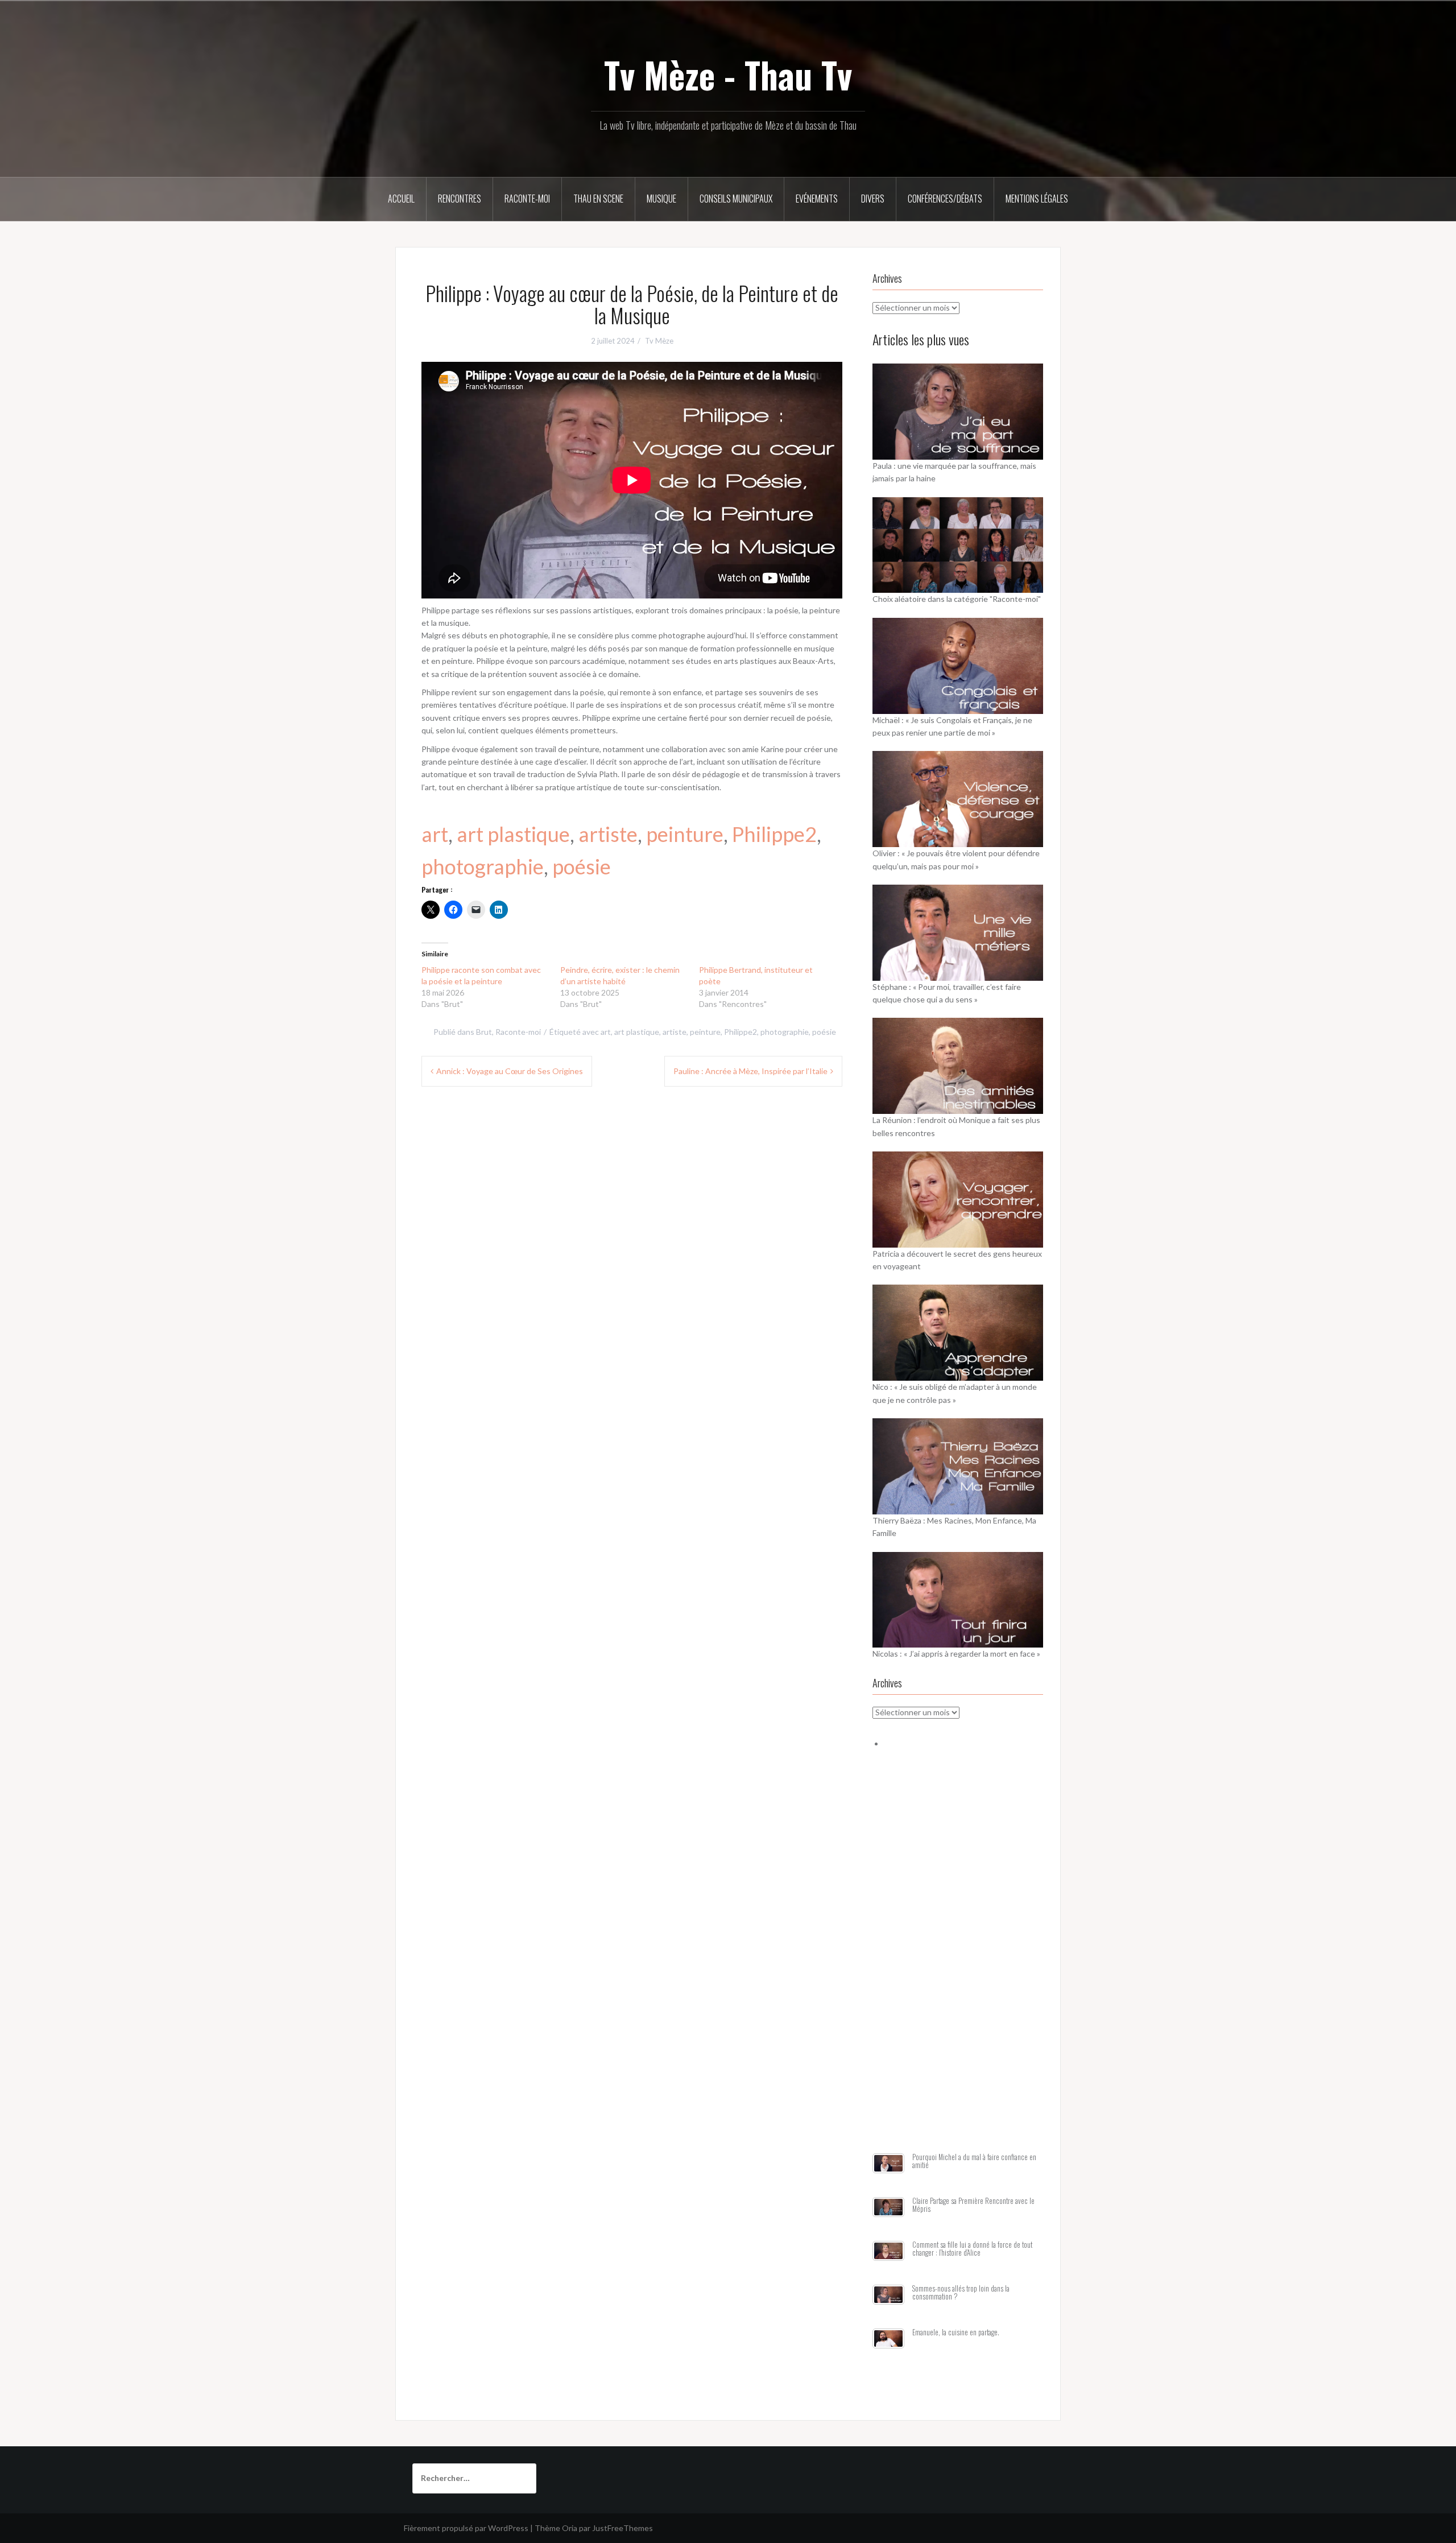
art (435, 834)
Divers (873, 199)
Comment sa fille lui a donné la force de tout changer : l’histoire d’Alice (972, 2249)
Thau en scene (598, 199)
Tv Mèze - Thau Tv (728, 75)
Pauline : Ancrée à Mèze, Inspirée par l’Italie (750, 1071)
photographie (483, 866)
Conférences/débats (945, 199)
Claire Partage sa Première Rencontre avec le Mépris (973, 2205)
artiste (608, 834)
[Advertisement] (958, 1964)
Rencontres (460, 199)
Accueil (401, 199)
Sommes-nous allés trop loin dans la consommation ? (961, 2292)
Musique (661, 199)
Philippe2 (774, 834)
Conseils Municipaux (736, 199)
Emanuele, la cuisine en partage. (956, 2332)
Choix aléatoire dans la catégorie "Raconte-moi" (957, 599)
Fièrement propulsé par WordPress (466, 2528)
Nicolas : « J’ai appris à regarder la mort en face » (956, 1654)
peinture (685, 834)
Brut (484, 1032)
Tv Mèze (659, 341)
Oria (570, 2528)
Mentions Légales (1037, 199)
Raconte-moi (527, 199)
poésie (582, 866)
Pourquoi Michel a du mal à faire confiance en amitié (974, 2161)
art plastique (513, 834)
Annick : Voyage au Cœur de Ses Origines (510, 1071)
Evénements (817, 199)
